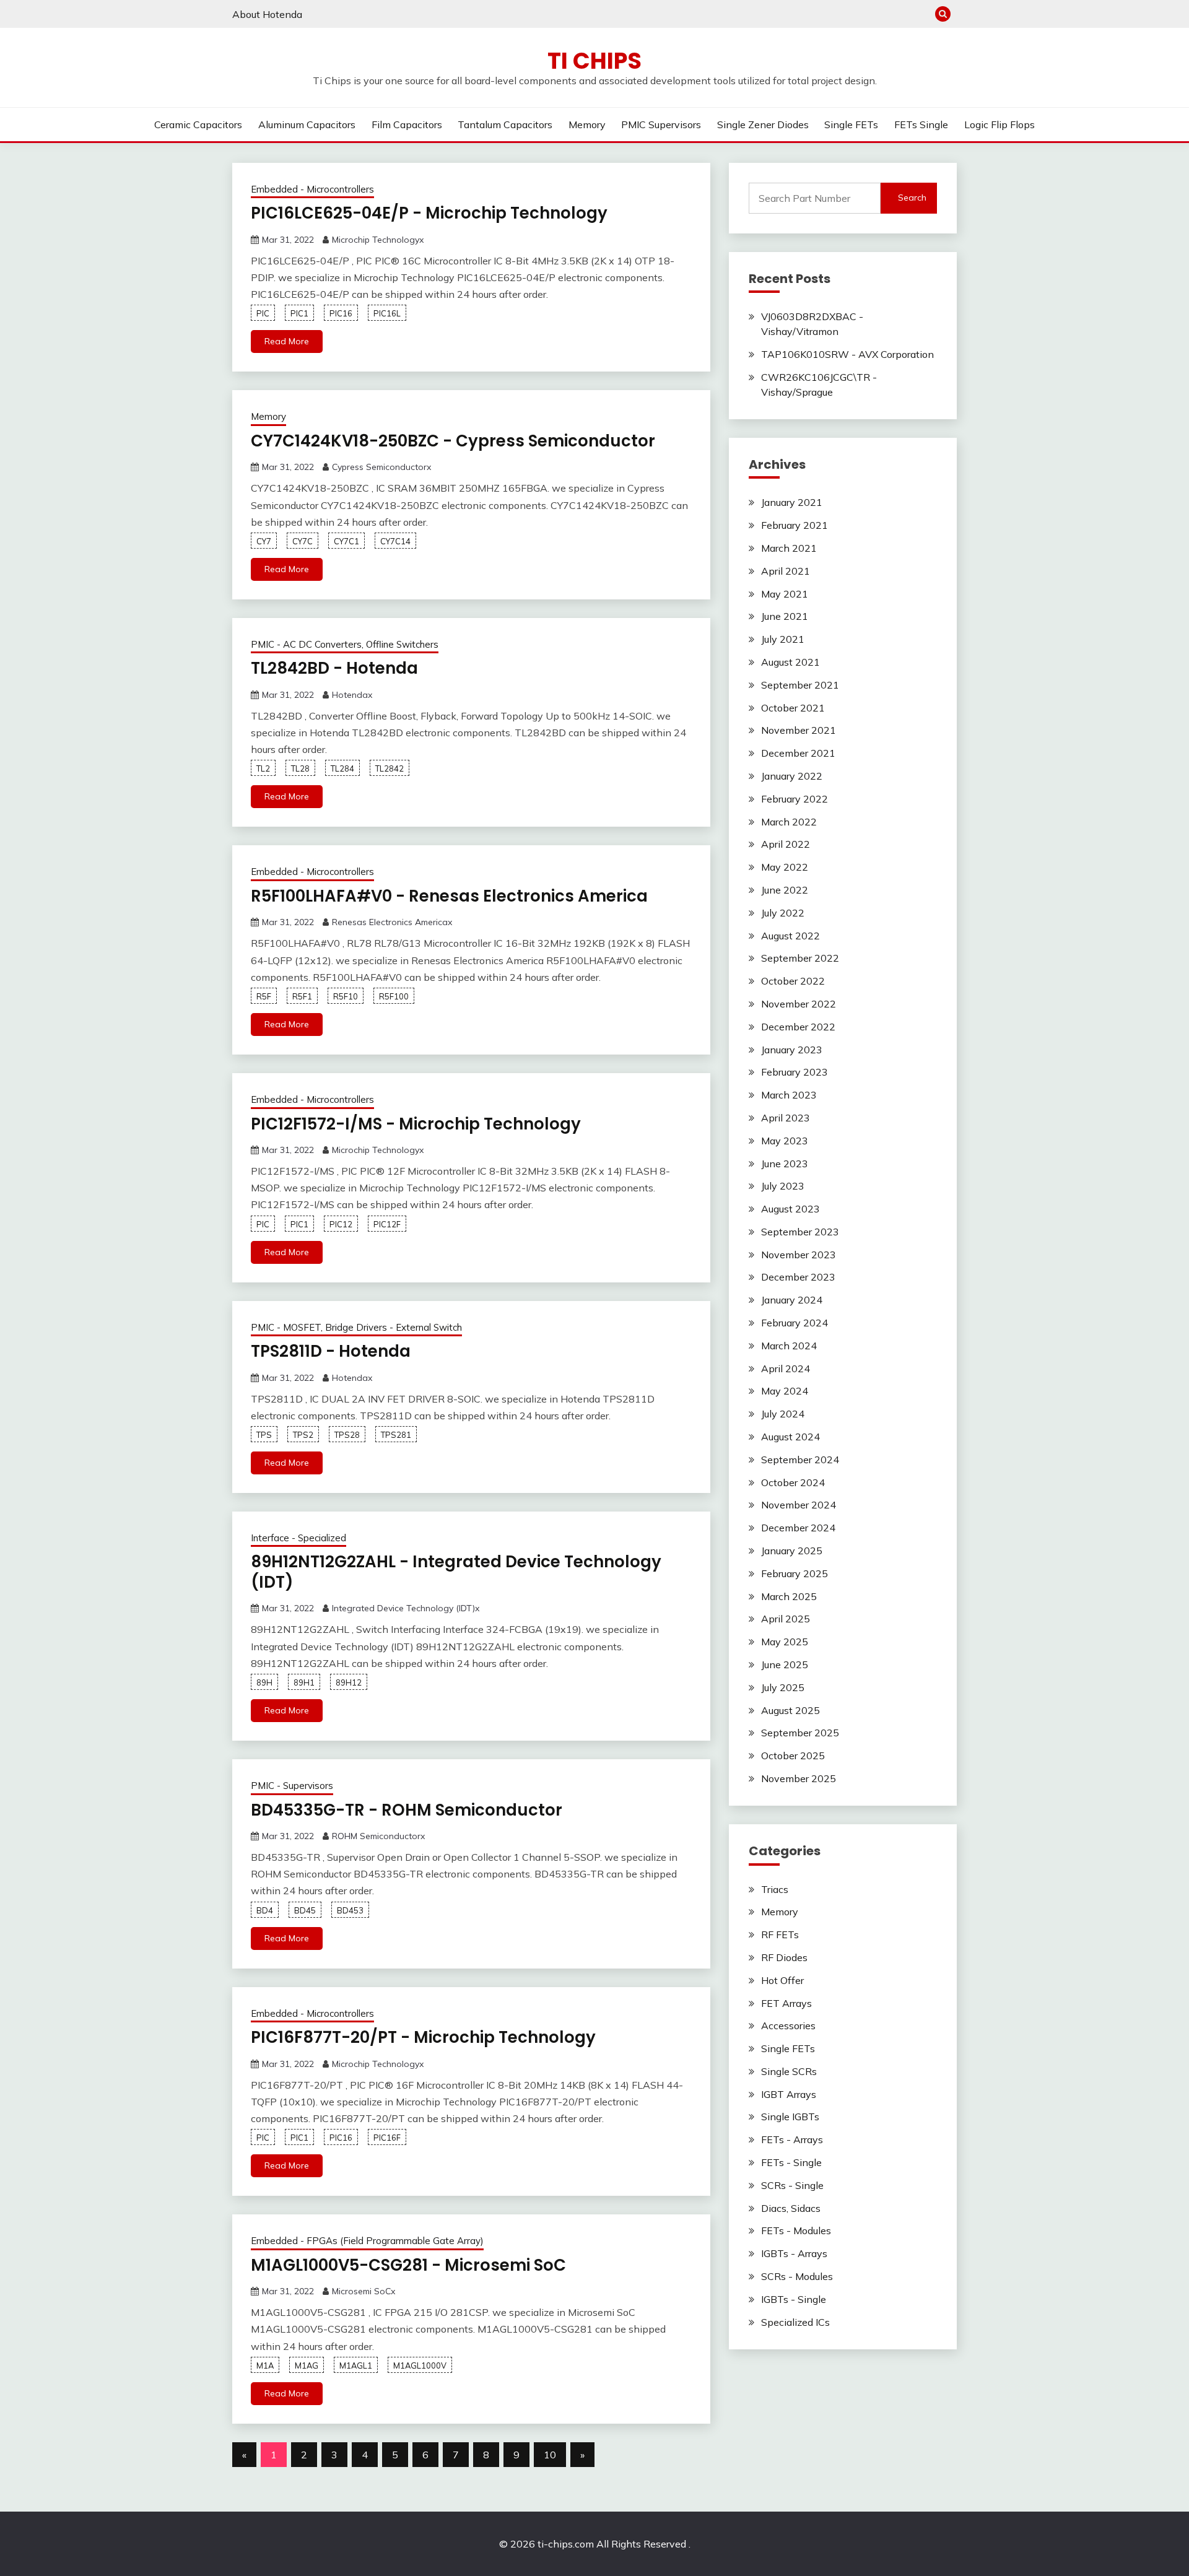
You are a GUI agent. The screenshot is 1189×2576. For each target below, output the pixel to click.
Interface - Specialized (298, 1538)
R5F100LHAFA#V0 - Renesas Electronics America (449, 896)
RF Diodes (784, 1957)
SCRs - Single (792, 2185)
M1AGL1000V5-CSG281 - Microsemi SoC (408, 2265)
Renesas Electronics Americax (392, 922)
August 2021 (790, 662)
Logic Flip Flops (1000, 124)
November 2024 (799, 1505)
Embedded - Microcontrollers (312, 189)
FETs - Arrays (792, 2139)
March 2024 (789, 1346)
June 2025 (785, 1664)
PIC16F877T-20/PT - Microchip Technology (423, 2037)
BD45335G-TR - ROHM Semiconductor (407, 1810)
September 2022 (800, 958)
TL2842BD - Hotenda (334, 668)
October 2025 (793, 1756)
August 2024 (790, 1437)
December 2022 (798, 1027)
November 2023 (799, 1255)
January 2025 (792, 1551)
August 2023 (790, 1209)
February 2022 (795, 799)
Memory (587, 124)
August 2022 (790, 936)
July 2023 (783, 1186)
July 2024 (783, 1414)
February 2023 (795, 1072)
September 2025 (800, 1733)
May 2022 (785, 867)
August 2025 (790, 1710)
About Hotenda (267, 14)
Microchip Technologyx (378, 240)
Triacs (775, 1889)
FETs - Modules (796, 2230)
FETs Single (921, 124)
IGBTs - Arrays (794, 2253)
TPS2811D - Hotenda (331, 1351)
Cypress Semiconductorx (381, 467)
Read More (287, 341)
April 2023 (786, 1118)
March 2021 (789, 548)
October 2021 (793, 708)
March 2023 (789, 1095)
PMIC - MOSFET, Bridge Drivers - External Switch (356, 1327)
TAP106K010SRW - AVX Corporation (847, 354)
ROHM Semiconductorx (378, 1836)
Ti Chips (594, 61)
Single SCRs (789, 2071)
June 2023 (785, 1164)
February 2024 (795, 1323)
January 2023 (792, 1050)
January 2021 (792, 502)
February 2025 (795, 1573)
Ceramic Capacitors (198, 124)
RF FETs (780, 1934)
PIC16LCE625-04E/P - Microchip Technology (429, 213)
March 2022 (789, 822)
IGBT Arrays (789, 2094)
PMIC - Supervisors (292, 1786)
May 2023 (785, 1141)
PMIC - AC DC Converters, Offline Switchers (345, 644)
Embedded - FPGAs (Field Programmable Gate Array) (367, 2241)
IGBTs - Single (794, 2299)
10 (550, 2455)
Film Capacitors (407, 124)
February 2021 (795, 525)
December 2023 (798, 1277)
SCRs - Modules (797, 2276)
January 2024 (792, 1300)
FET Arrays (786, 2003)
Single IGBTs (790, 2117)
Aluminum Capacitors (307, 124)
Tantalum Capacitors (505, 124)
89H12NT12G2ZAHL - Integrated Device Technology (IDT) (456, 1572)
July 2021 (783, 639)
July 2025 (783, 1687)
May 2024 (785, 1391)
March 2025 (789, 1596)
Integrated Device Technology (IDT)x (406, 1608)
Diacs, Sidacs (791, 2208)
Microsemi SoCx (364, 2291)
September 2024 (800, 1460)
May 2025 (785, 1642)
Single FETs (851, 124)
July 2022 (783, 913)
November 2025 (799, 1778)
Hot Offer (782, 1980)
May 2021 (785, 594)
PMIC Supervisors (661, 124)
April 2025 (786, 1619)
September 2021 (800, 685)
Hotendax (352, 695)
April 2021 (786, 571)
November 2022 (799, 1004)
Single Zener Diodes (763, 124)
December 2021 (798, 753)
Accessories (788, 2026)
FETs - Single (791, 2162)
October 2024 (793, 1482)
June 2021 (785, 616)
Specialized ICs (795, 2322)
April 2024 (786, 1368)
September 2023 (800, 1232)
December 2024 (798, 1528)
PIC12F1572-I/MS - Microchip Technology (416, 1124)
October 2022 (793, 981)
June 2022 (785, 890)
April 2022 (786, 844)
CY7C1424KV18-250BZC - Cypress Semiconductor (453, 441)
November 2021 (799, 730)
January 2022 (792, 776)
